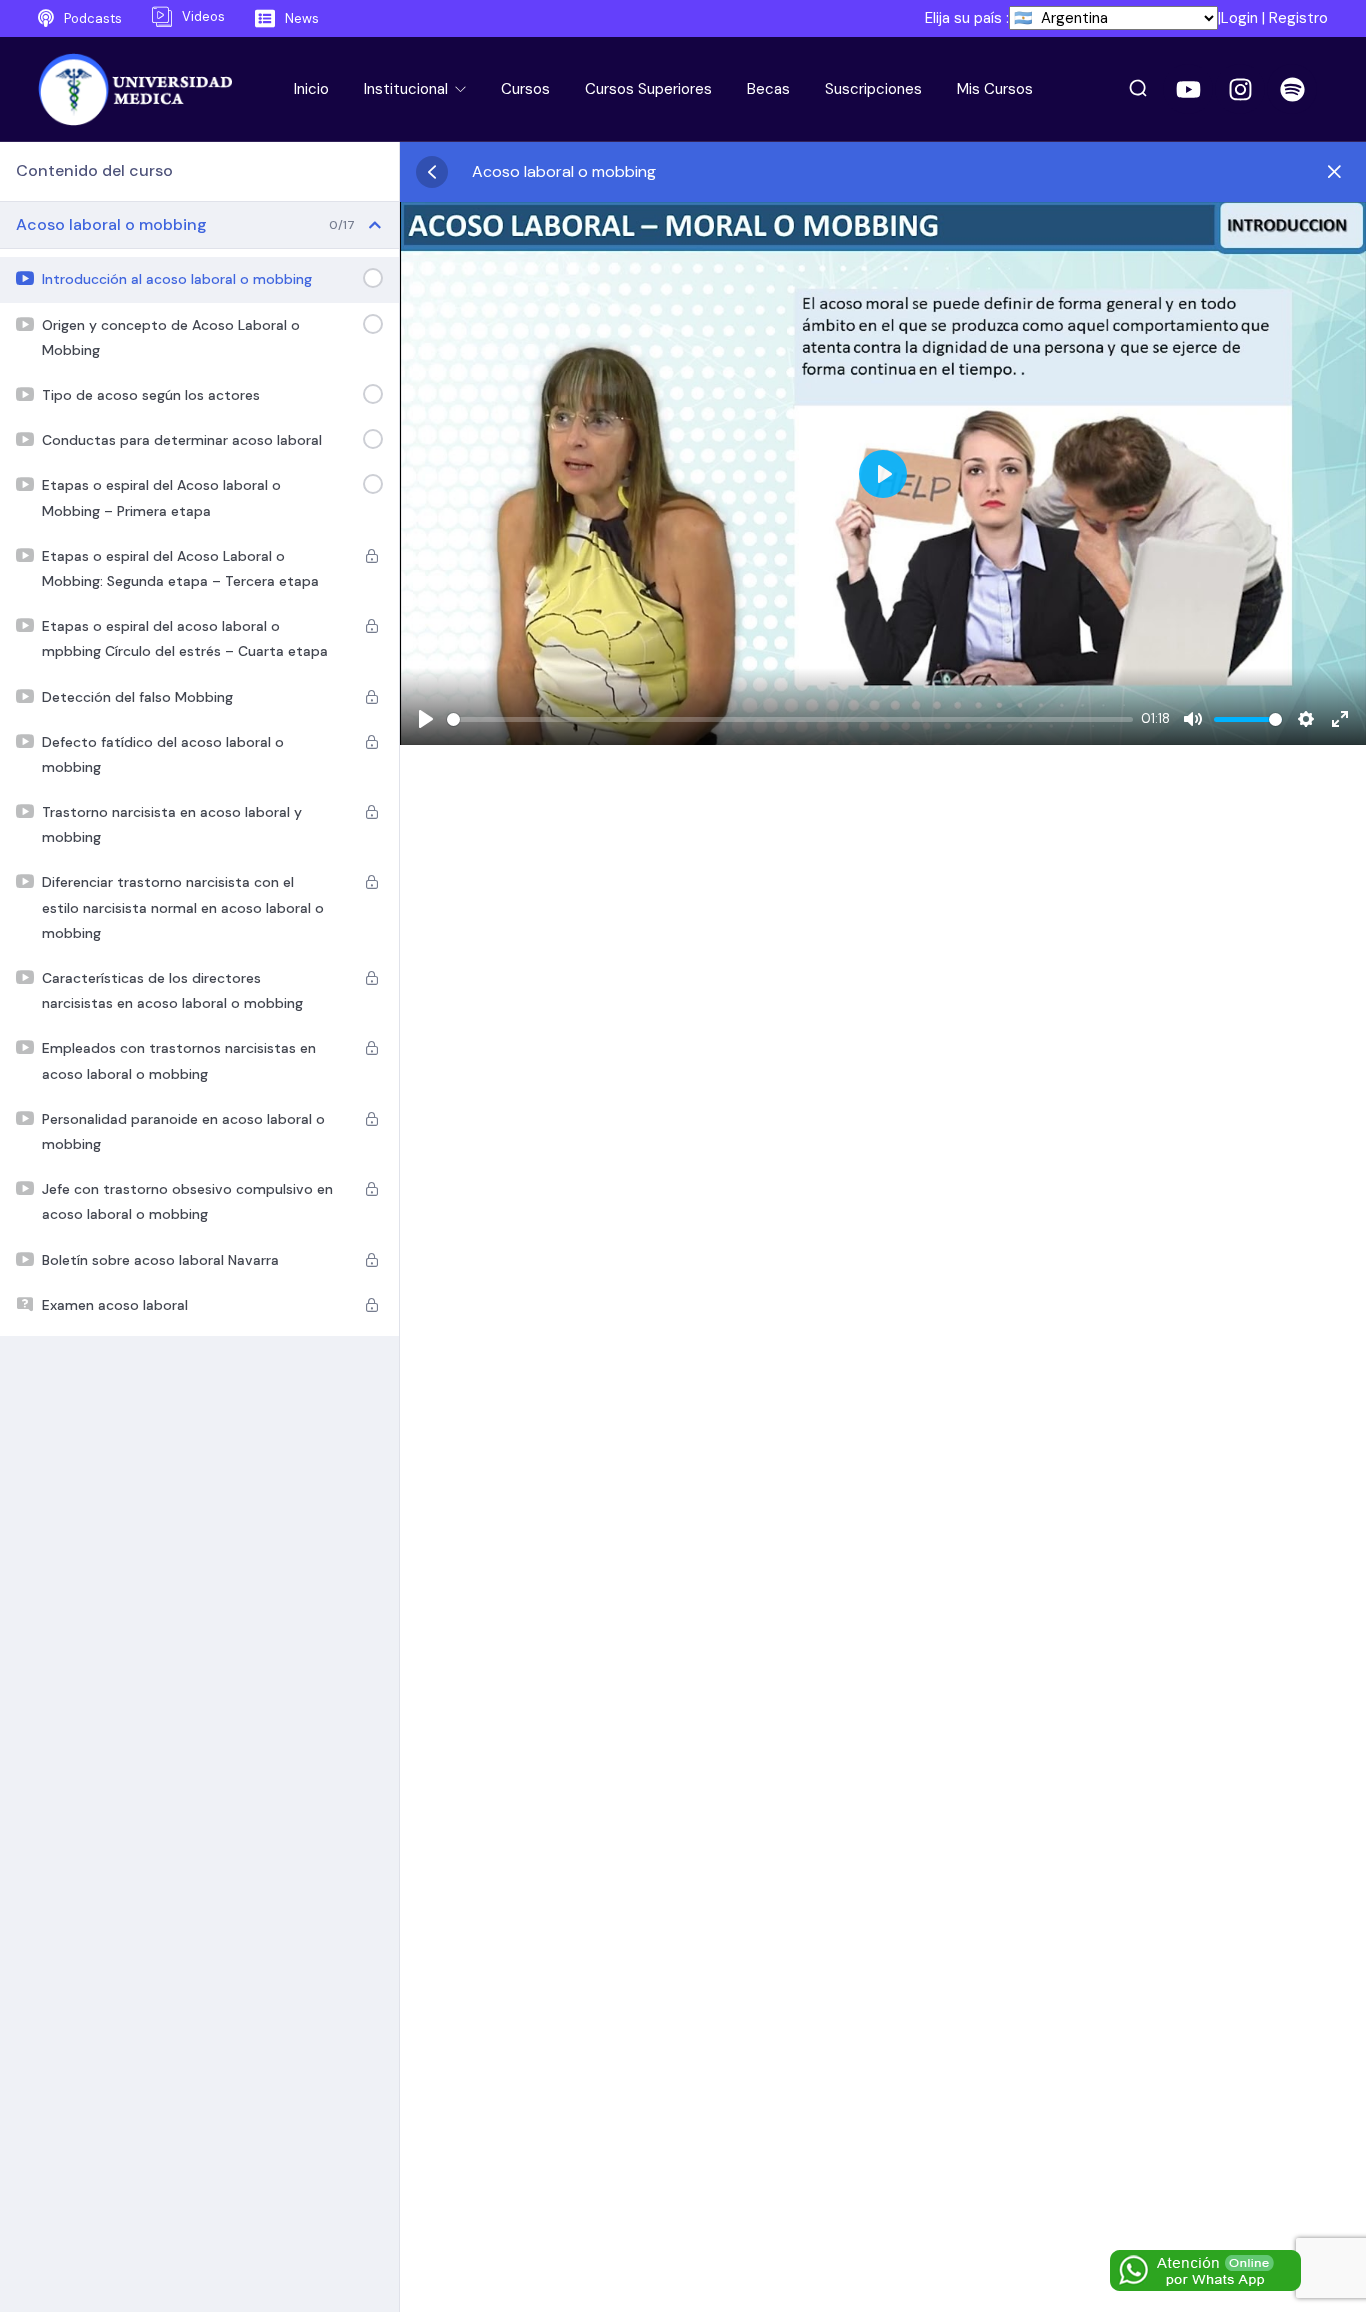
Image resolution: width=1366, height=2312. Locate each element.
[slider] (790, 719)
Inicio (311, 89)
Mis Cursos (995, 89)
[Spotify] (1292, 89)
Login (1239, 18)
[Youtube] (1188, 89)
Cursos (525, 89)
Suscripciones (873, 89)
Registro (1298, 18)
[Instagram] (1240, 89)
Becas (768, 89)
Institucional (408, 89)
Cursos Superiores (648, 89)
